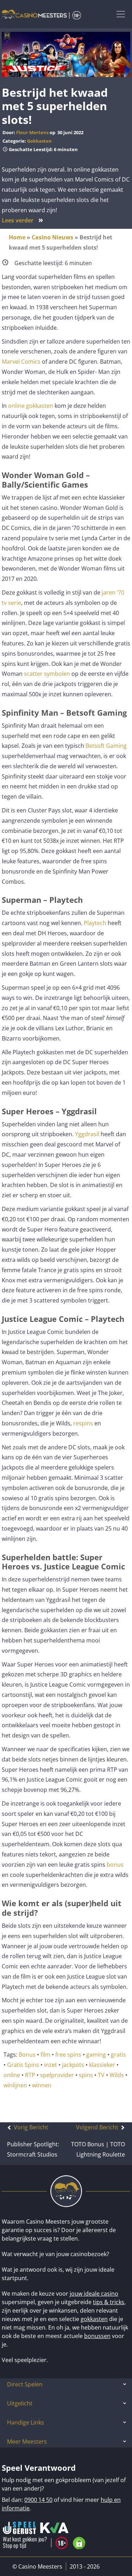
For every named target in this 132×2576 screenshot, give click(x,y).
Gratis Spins (23, 2065)
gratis (118, 2055)
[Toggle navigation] (121, 14)
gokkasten (94, 2319)
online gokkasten (31, 406)
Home (17, 237)
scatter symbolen (47, 674)
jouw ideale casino (94, 2294)
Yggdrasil (87, 1134)
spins (86, 2075)
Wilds (117, 2075)
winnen (42, 2085)
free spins (68, 2055)
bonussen (97, 2336)
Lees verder (23, 220)
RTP (30, 2075)
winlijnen (15, 2085)
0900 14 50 (38, 2500)
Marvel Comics (21, 362)
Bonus (27, 2055)
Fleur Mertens (32, 132)
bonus (115, 1865)
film (45, 2055)
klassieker (102, 2065)
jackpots (73, 2065)
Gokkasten (39, 141)
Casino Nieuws (52, 237)
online (12, 2075)
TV (101, 2075)
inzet (51, 2065)
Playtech (95, 923)
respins (83, 1423)
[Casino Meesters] (41, 14)
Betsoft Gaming (106, 746)
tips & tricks (109, 2302)
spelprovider (57, 2075)
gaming (96, 2055)
